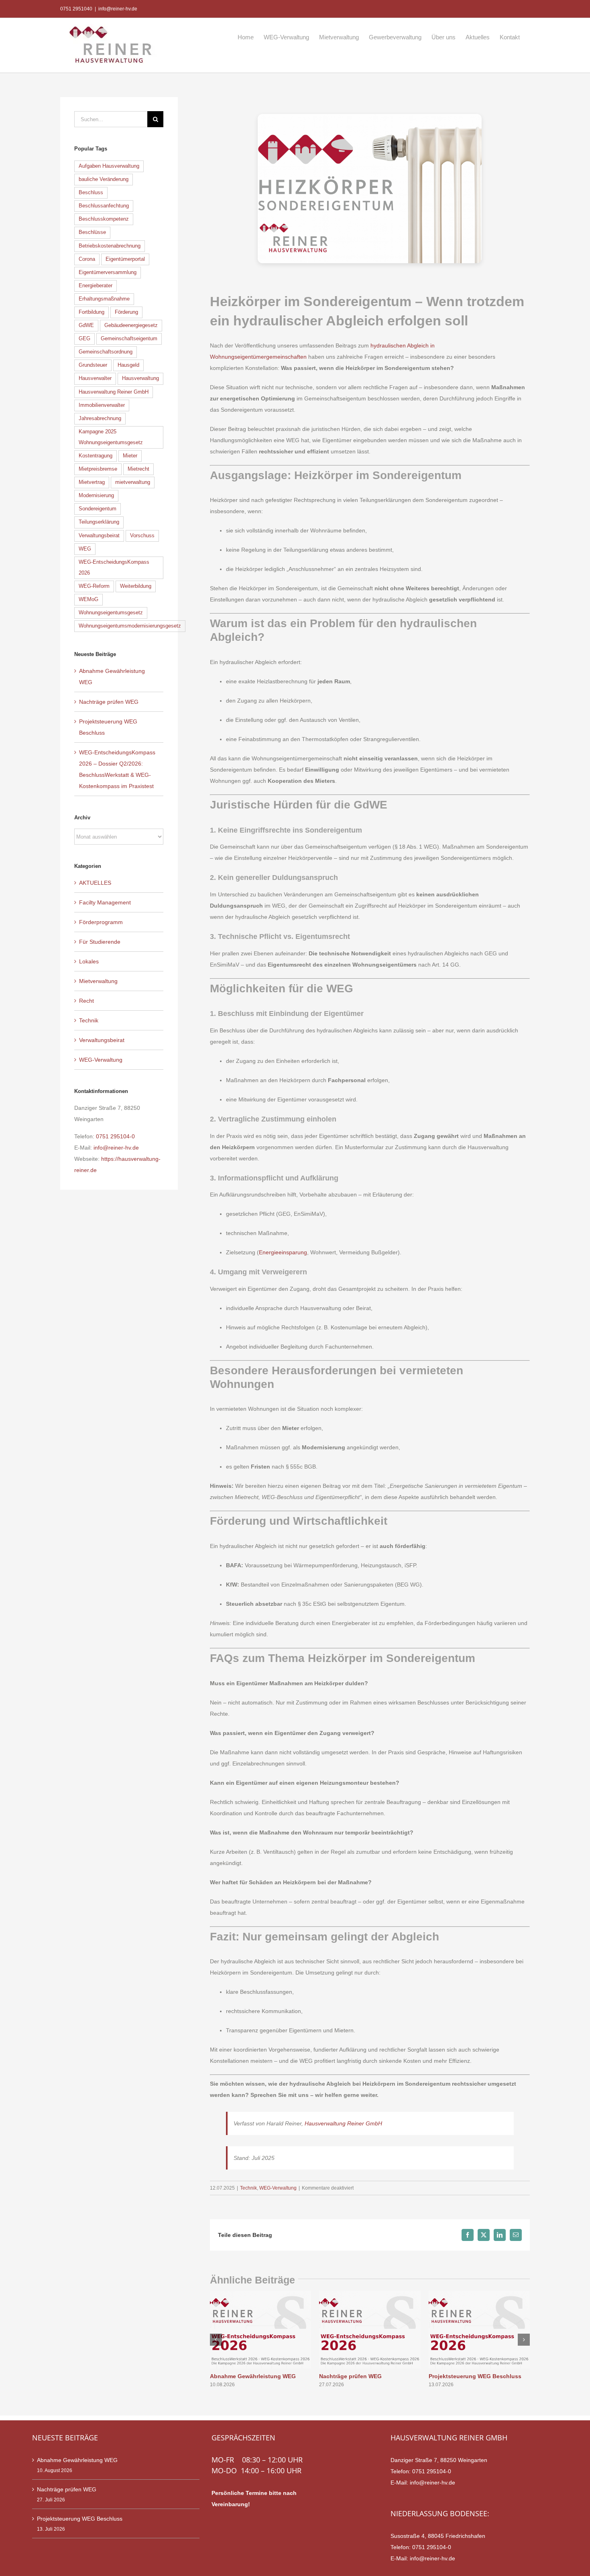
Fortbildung (92, 312)
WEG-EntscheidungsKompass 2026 (114, 568)
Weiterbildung (136, 586)
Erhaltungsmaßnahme (104, 299)
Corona (87, 259)
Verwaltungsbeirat (99, 536)
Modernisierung (96, 496)
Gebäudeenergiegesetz (131, 325)
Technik (248, 2188)
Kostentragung (96, 456)
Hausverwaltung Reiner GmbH (343, 2123)
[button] (216, 2340)
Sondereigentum (98, 509)
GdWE (86, 325)
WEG (85, 549)
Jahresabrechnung (100, 418)
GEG (84, 339)
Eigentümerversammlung (108, 272)
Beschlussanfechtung (104, 206)
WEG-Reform (94, 586)
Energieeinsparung (283, 1252)
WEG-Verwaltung (278, 2188)
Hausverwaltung (140, 378)
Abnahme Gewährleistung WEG (253, 2376)
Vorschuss (142, 536)
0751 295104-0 (115, 1136)
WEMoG (88, 599)
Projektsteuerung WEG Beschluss (475, 2376)
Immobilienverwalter (102, 405)
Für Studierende (100, 942)
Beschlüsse (92, 232)
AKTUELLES (95, 883)
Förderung (126, 312)
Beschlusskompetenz (104, 219)
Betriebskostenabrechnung (110, 246)
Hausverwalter (95, 378)
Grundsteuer (93, 365)
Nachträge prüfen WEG (350, 2376)
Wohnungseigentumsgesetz (111, 613)
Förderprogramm (101, 922)
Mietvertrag (92, 482)
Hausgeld (128, 365)
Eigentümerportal (125, 259)
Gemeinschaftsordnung (106, 352)
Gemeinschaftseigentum (129, 339)
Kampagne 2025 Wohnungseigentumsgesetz (111, 437)
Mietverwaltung (98, 981)
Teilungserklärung (99, 522)
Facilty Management (105, 902)
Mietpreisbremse (98, 469)
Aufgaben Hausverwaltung (109, 166)
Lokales (89, 961)
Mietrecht (138, 469)
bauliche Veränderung (104, 179)
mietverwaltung (133, 482)
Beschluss (91, 193)
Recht (86, 1001)
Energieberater (96, 286)
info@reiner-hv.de (118, 9)
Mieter (130, 456)
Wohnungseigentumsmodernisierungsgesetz (130, 626)
